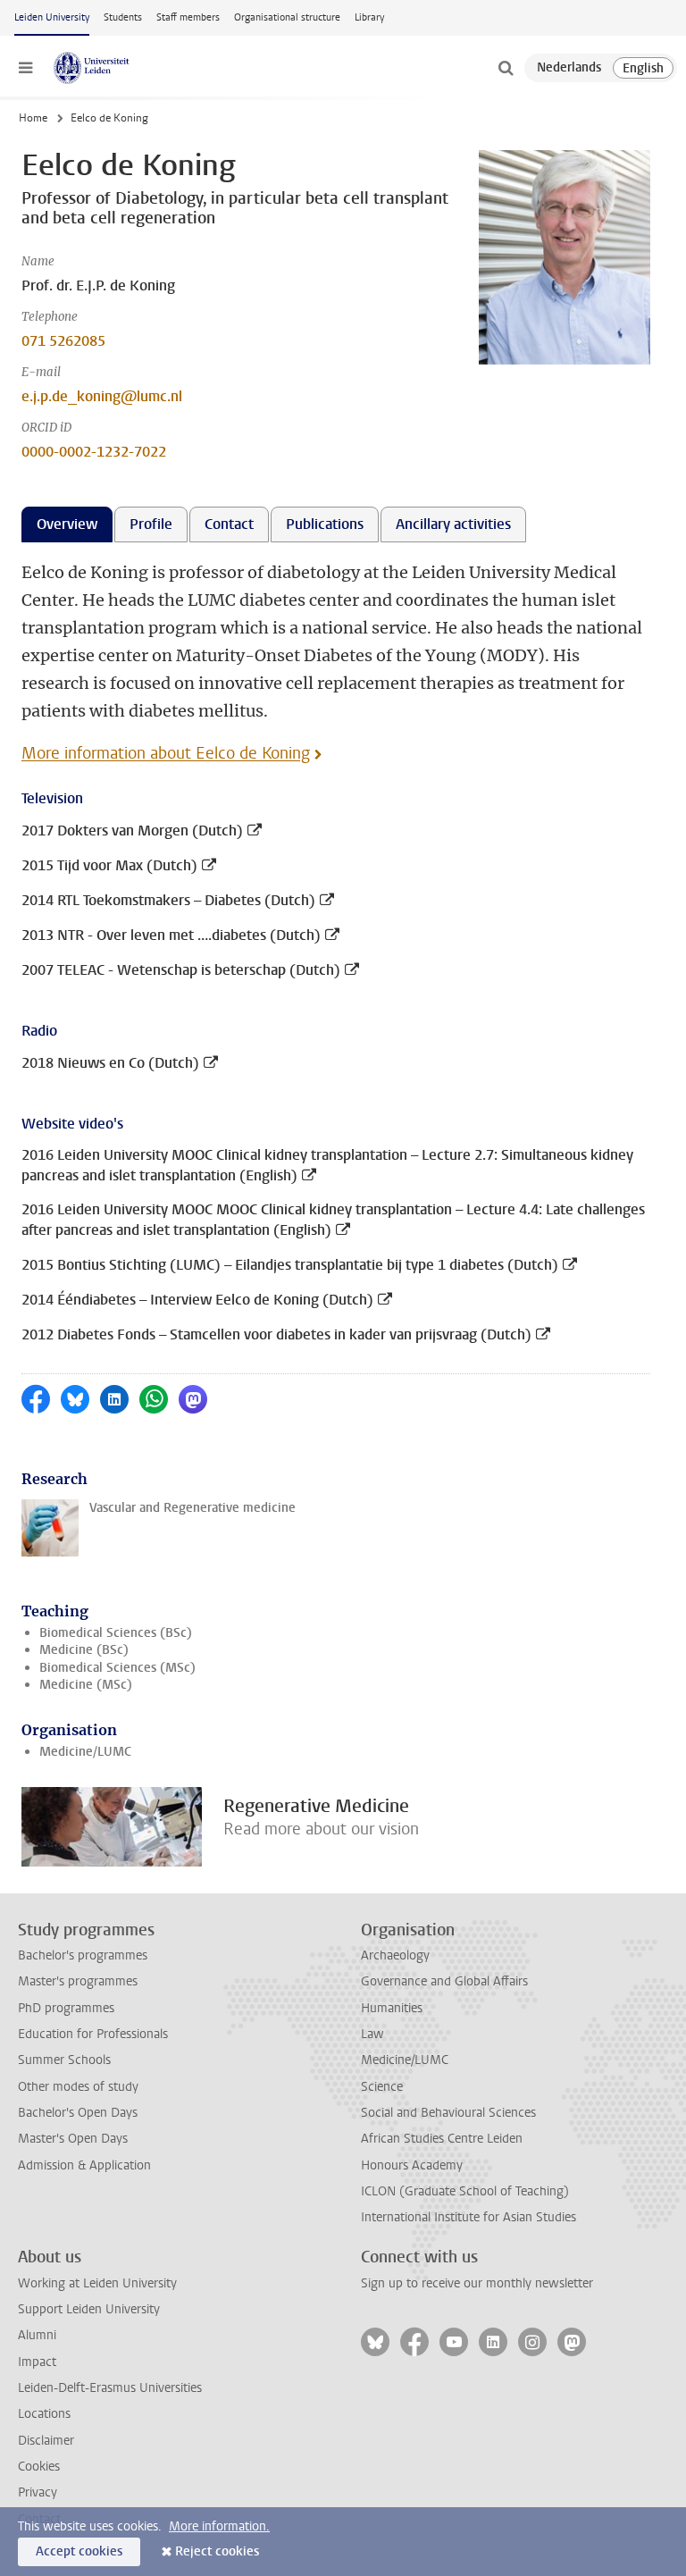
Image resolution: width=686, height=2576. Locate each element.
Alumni (37, 2335)
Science (382, 2087)
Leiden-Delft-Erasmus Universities (110, 2388)
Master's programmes (78, 1981)
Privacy (38, 2492)
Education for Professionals (93, 2034)
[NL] (569, 68)
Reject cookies (217, 2551)
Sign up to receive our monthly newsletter (477, 2283)
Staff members (188, 17)
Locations (44, 2414)
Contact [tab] (229, 524)
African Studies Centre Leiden (442, 2139)
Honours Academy (412, 2165)
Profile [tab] (151, 524)
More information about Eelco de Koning (166, 753)
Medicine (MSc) (86, 1685)
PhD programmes (66, 2008)
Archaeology (395, 1955)
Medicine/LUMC (85, 1752)
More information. (219, 2526)
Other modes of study (78, 2087)
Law (372, 2034)
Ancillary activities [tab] (453, 524)
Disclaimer (46, 2441)
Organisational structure (287, 17)
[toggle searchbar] (506, 68)
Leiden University (52, 17)
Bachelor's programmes (83, 1955)
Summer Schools (64, 2060)
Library (369, 17)
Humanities (392, 2008)
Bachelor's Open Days (78, 2113)
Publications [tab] (325, 524)
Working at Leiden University (97, 2283)
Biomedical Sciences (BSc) (116, 1633)
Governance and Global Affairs (444, 1981)
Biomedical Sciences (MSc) (117, 1668)
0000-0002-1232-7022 (94, 452)
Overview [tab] (67, 524)
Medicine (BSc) (84, 1650)
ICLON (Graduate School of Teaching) (465, 2191)
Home (33, 118)
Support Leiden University (89, 2309)
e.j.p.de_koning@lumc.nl (102, 396)
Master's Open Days (73, 2139)
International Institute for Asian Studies (468, 2217)
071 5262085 (63, 341)
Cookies (39, 2467)
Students (123, 17)
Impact (37, 2362)
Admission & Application (84, 2165)
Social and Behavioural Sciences (448, 2113)
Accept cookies (79, 2551)
